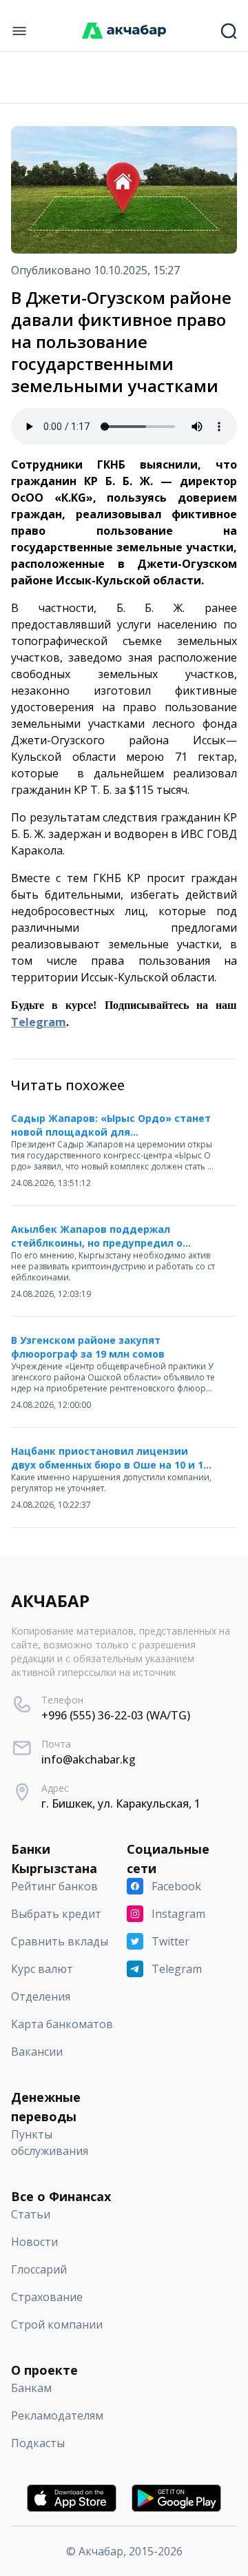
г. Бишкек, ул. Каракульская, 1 (121, 1803)
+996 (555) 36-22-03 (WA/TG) (116, 1715)
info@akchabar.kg (89, 1759)
